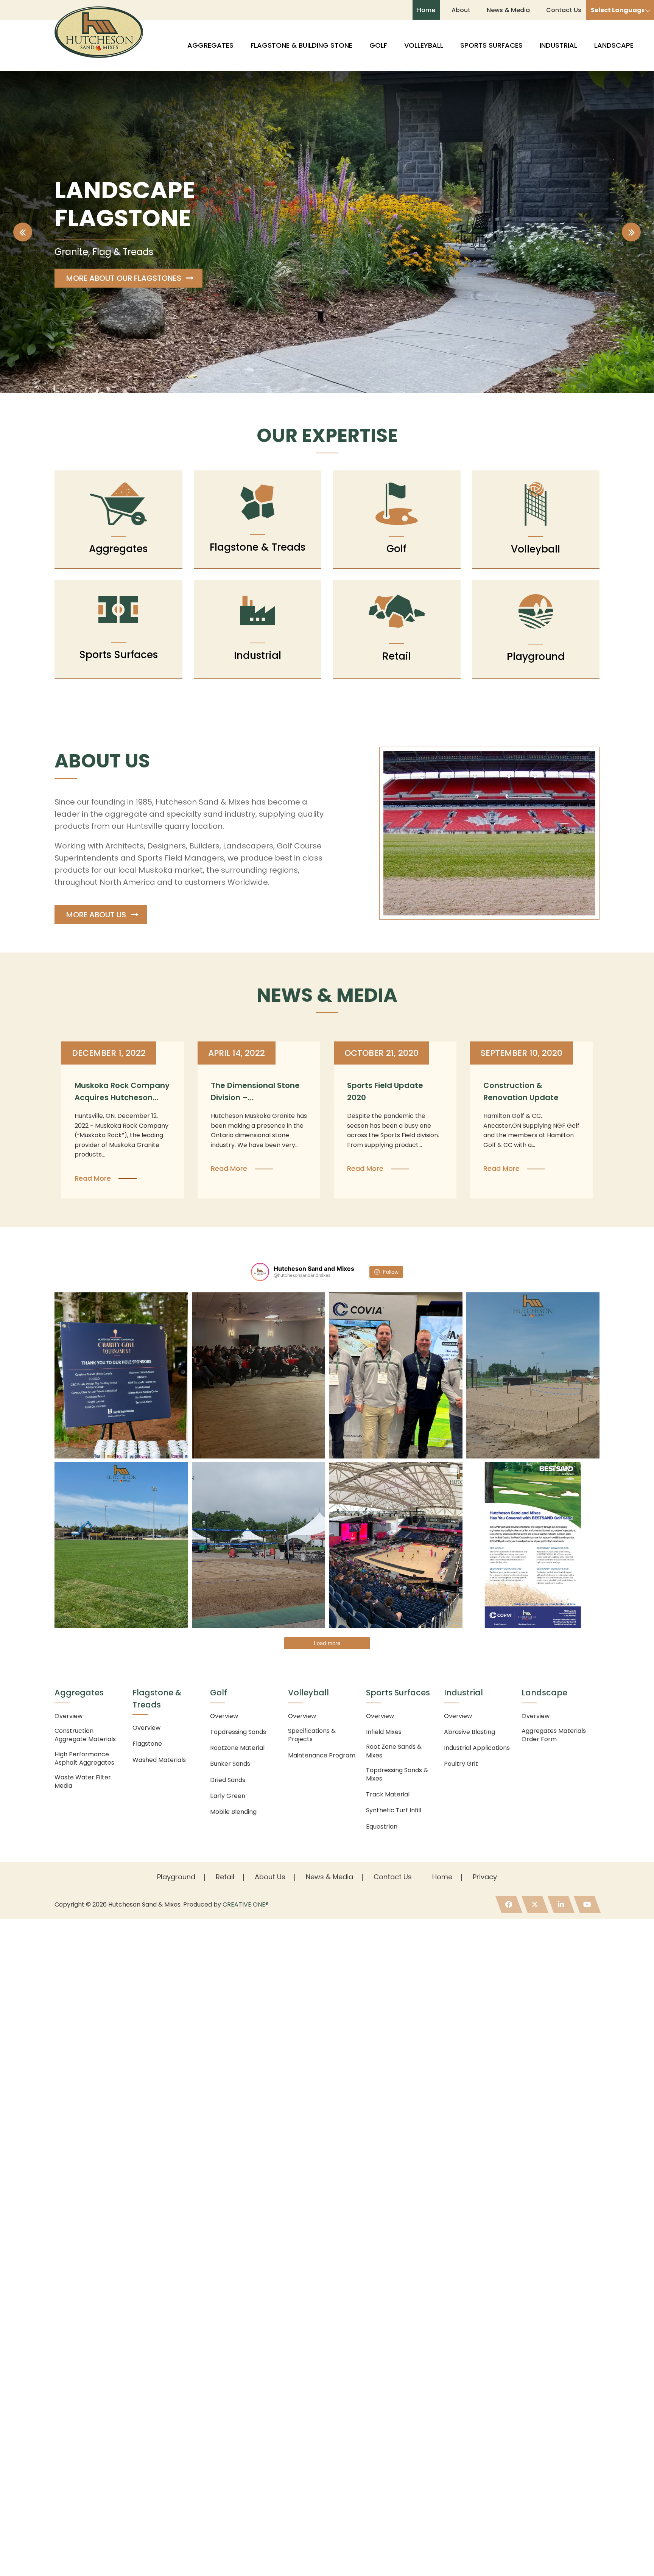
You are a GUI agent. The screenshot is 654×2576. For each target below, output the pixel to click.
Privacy (485, 1877)
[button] (23, 232)
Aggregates (210, 45)
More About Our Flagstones (124, 278)
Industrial (558, 45)
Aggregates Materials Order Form (554, 1735)
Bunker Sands (230, 1764)
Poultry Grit (461, 1764)
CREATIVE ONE (245, 1904)
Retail (225, 1877)
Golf (378, 45)
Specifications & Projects (312, 1735)
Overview (69, 1716)
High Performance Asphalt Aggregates (84, 1759)
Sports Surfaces (491, 45)
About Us (270, 1877)
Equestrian (382, 1827)
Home (426, 10)
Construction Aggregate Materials (85, 1735)
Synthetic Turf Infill (394, 1810)
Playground (176, 1877)
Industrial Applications (477, 1748)
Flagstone (147, 1744)
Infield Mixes (384, 1732)
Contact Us (564, 10)
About (461, 10)
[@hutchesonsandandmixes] (260, 1272)
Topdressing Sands (238, 1732)
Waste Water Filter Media (83, 1782)
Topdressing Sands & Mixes (397, 1774)
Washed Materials (159, 1760)
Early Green (228, 1796)
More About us (96, 915)
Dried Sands (228, 1780)
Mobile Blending (233, 1812)
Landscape (614, 45)
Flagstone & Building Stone (301, 45)
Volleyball (424, 45)
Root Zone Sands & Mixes (394, 1751)
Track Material (388, 1795)
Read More (93, 1178)
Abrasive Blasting (469, 1732)
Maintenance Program (322, 1756)
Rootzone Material (237, 1748)
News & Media (508, 10)
